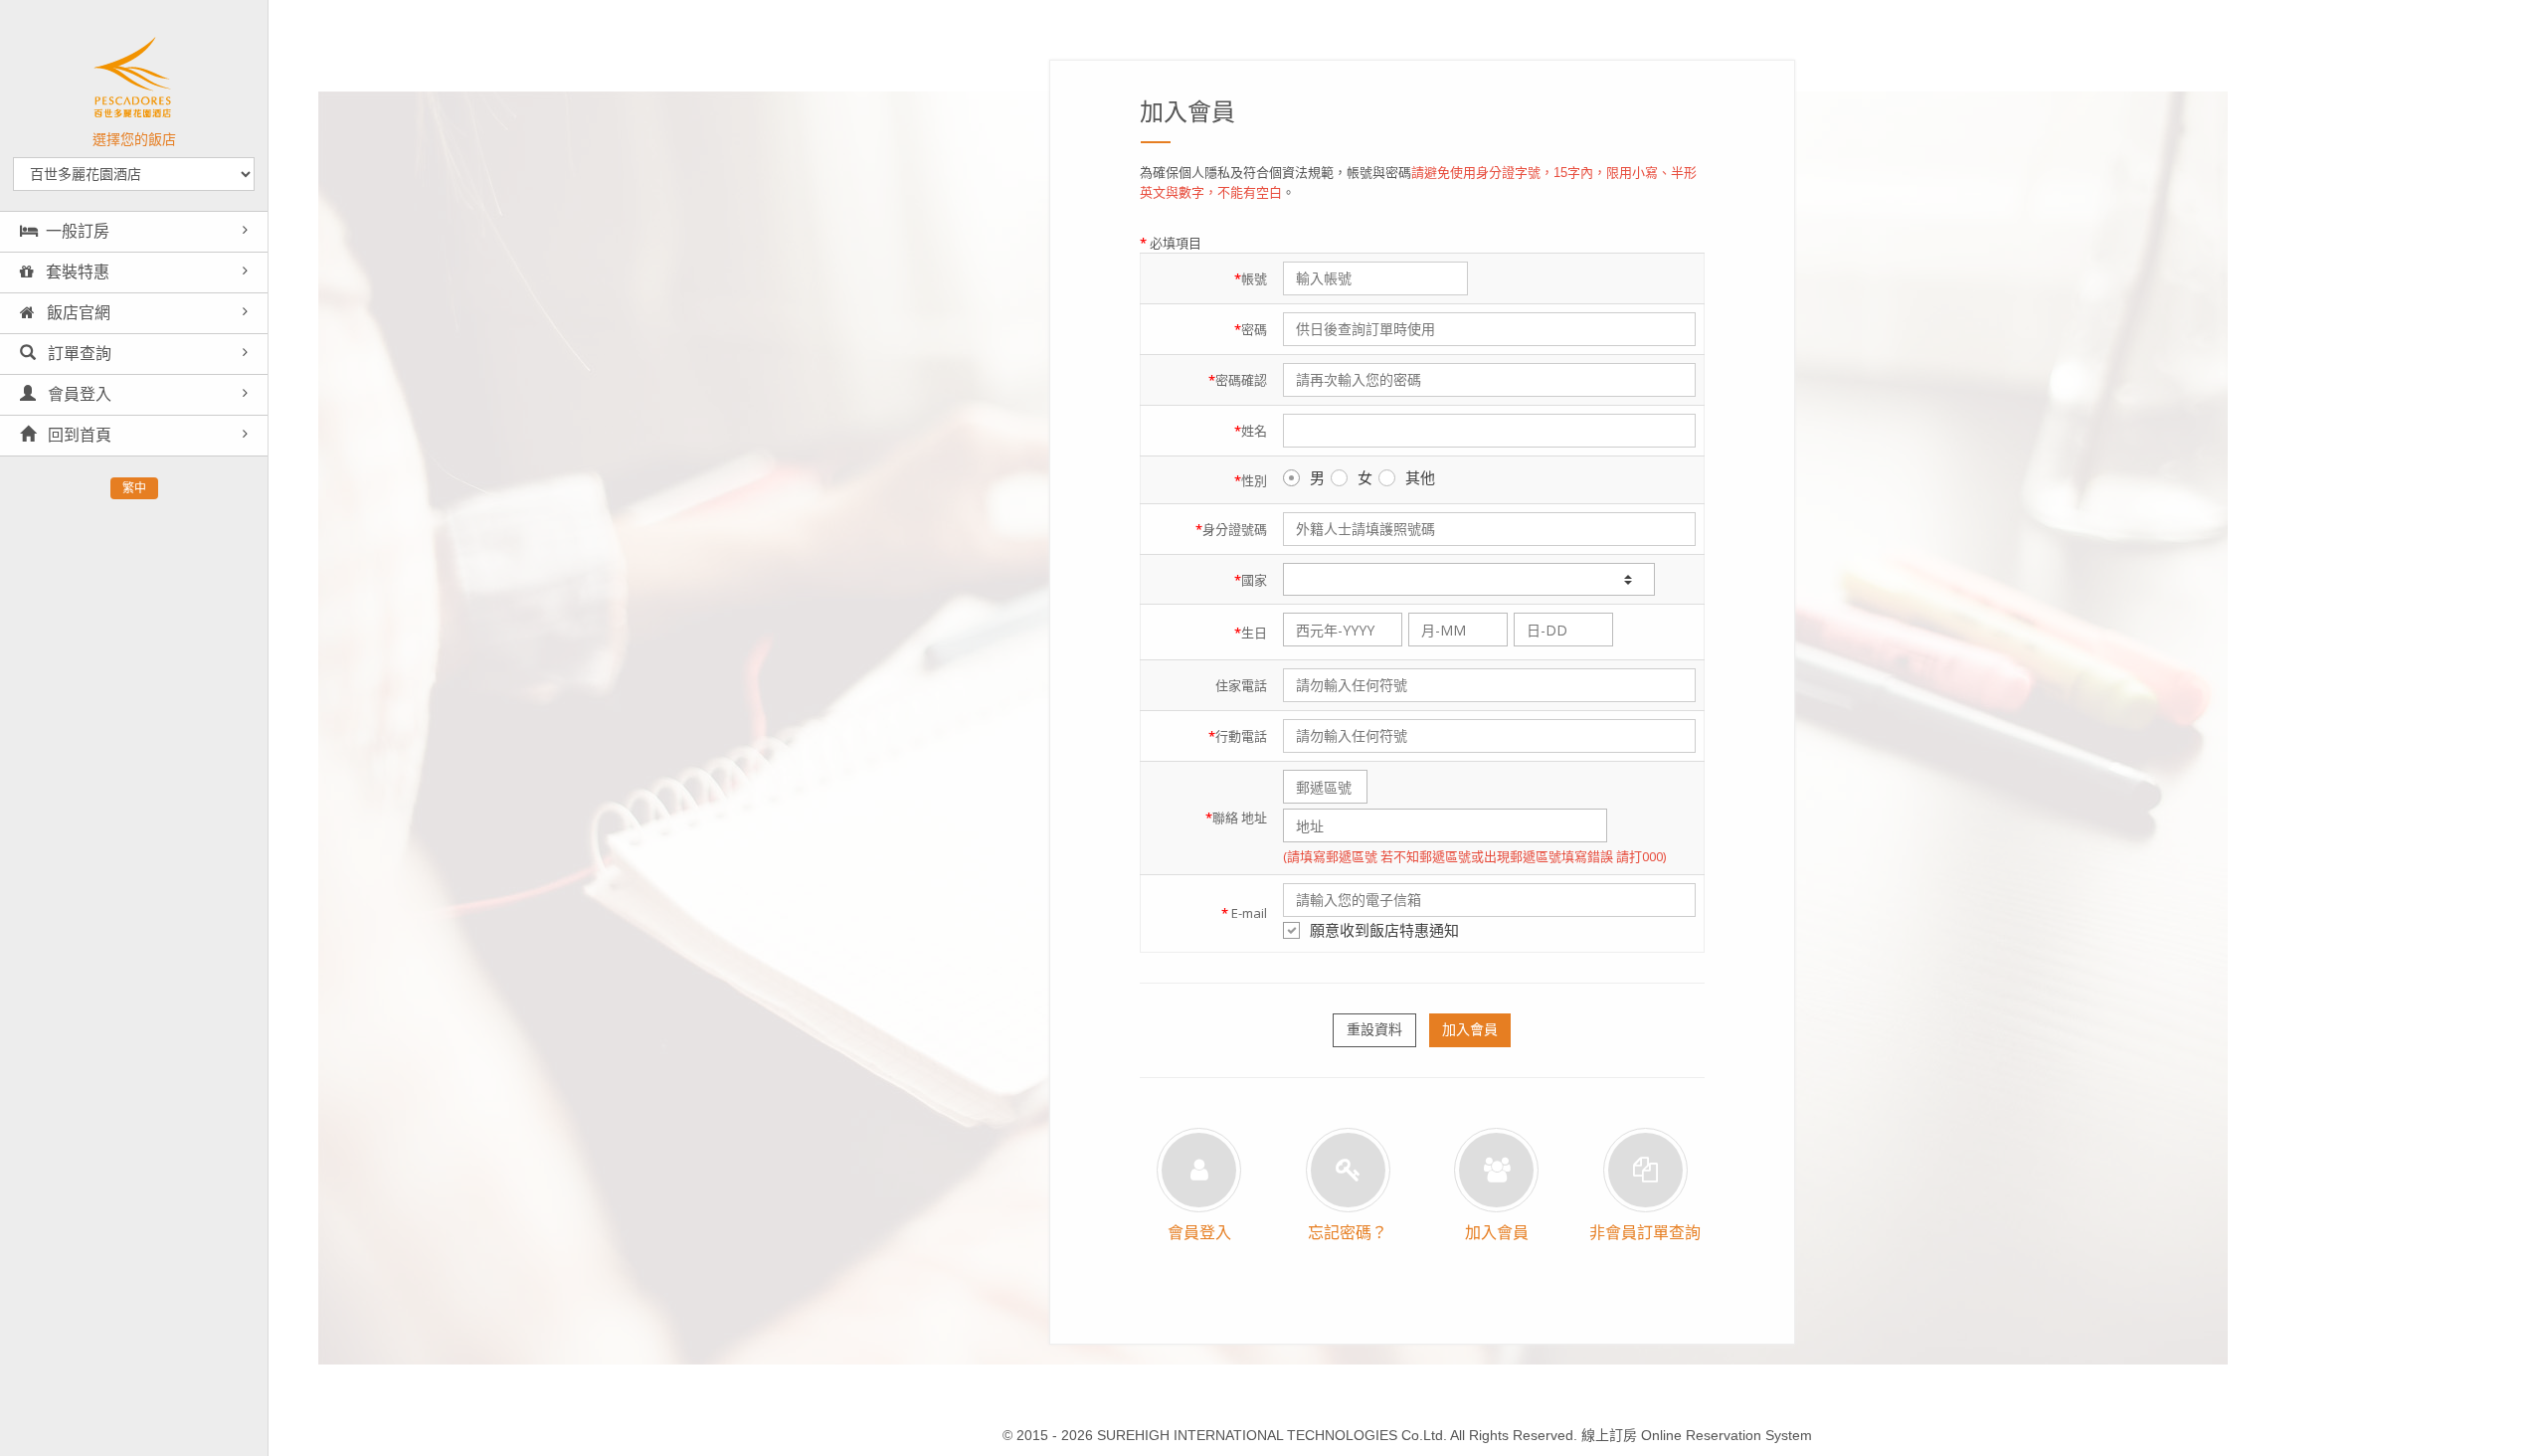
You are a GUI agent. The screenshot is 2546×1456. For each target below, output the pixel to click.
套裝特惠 (76, 272)
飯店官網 (77, 313)
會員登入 (78, 394)
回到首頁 (78, 435)
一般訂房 (78, 231)
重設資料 (1374, 1029)
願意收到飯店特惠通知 (1384, 930)
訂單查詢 (78, 354)
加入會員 (1470, 1029)
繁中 (134, 488)
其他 (1420, 477)
